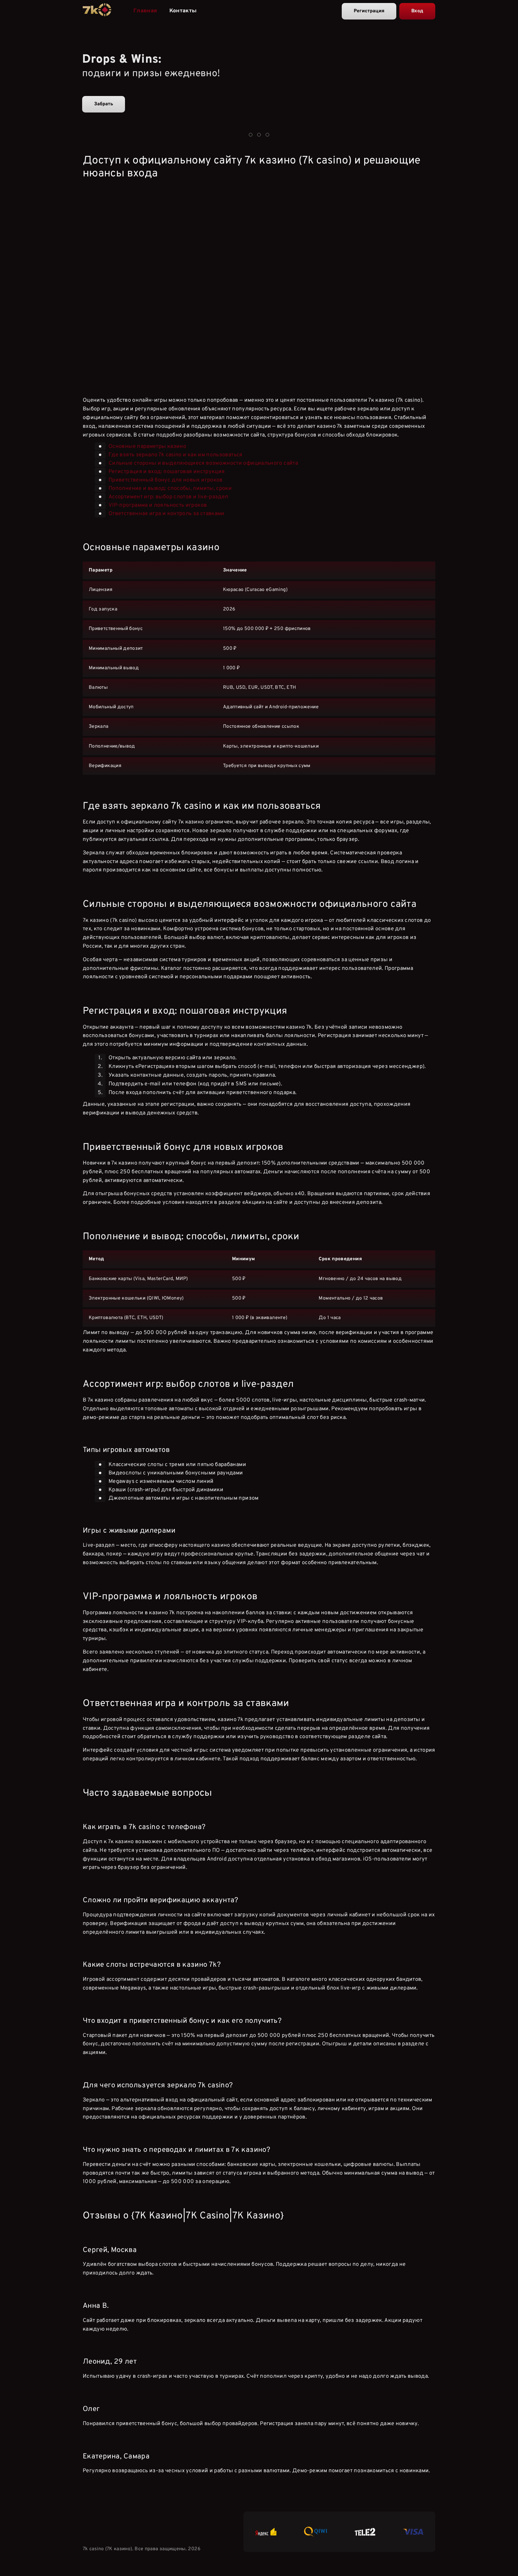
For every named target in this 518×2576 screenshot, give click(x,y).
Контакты (183, 11)
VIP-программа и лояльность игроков (158, 505)
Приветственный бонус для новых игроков (166, 480)
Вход (417, 11)
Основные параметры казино (147, 447)
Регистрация (369, 11)
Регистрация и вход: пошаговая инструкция (167, 472)
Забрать (104, 104)
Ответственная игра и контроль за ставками (167, 514)
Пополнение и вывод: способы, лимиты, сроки (170, 489)
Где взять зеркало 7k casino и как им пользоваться (176, 455)
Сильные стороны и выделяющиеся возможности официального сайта (203, 463)
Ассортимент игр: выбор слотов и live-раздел (168, 497)
